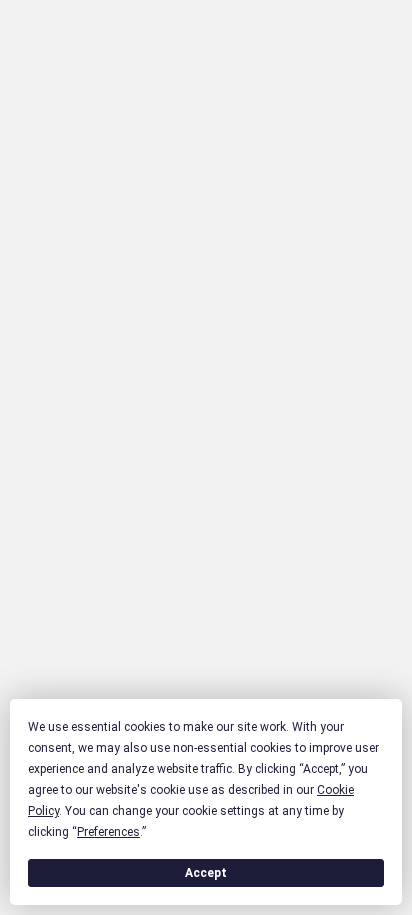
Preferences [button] (108, 832)
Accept (206, 873)
